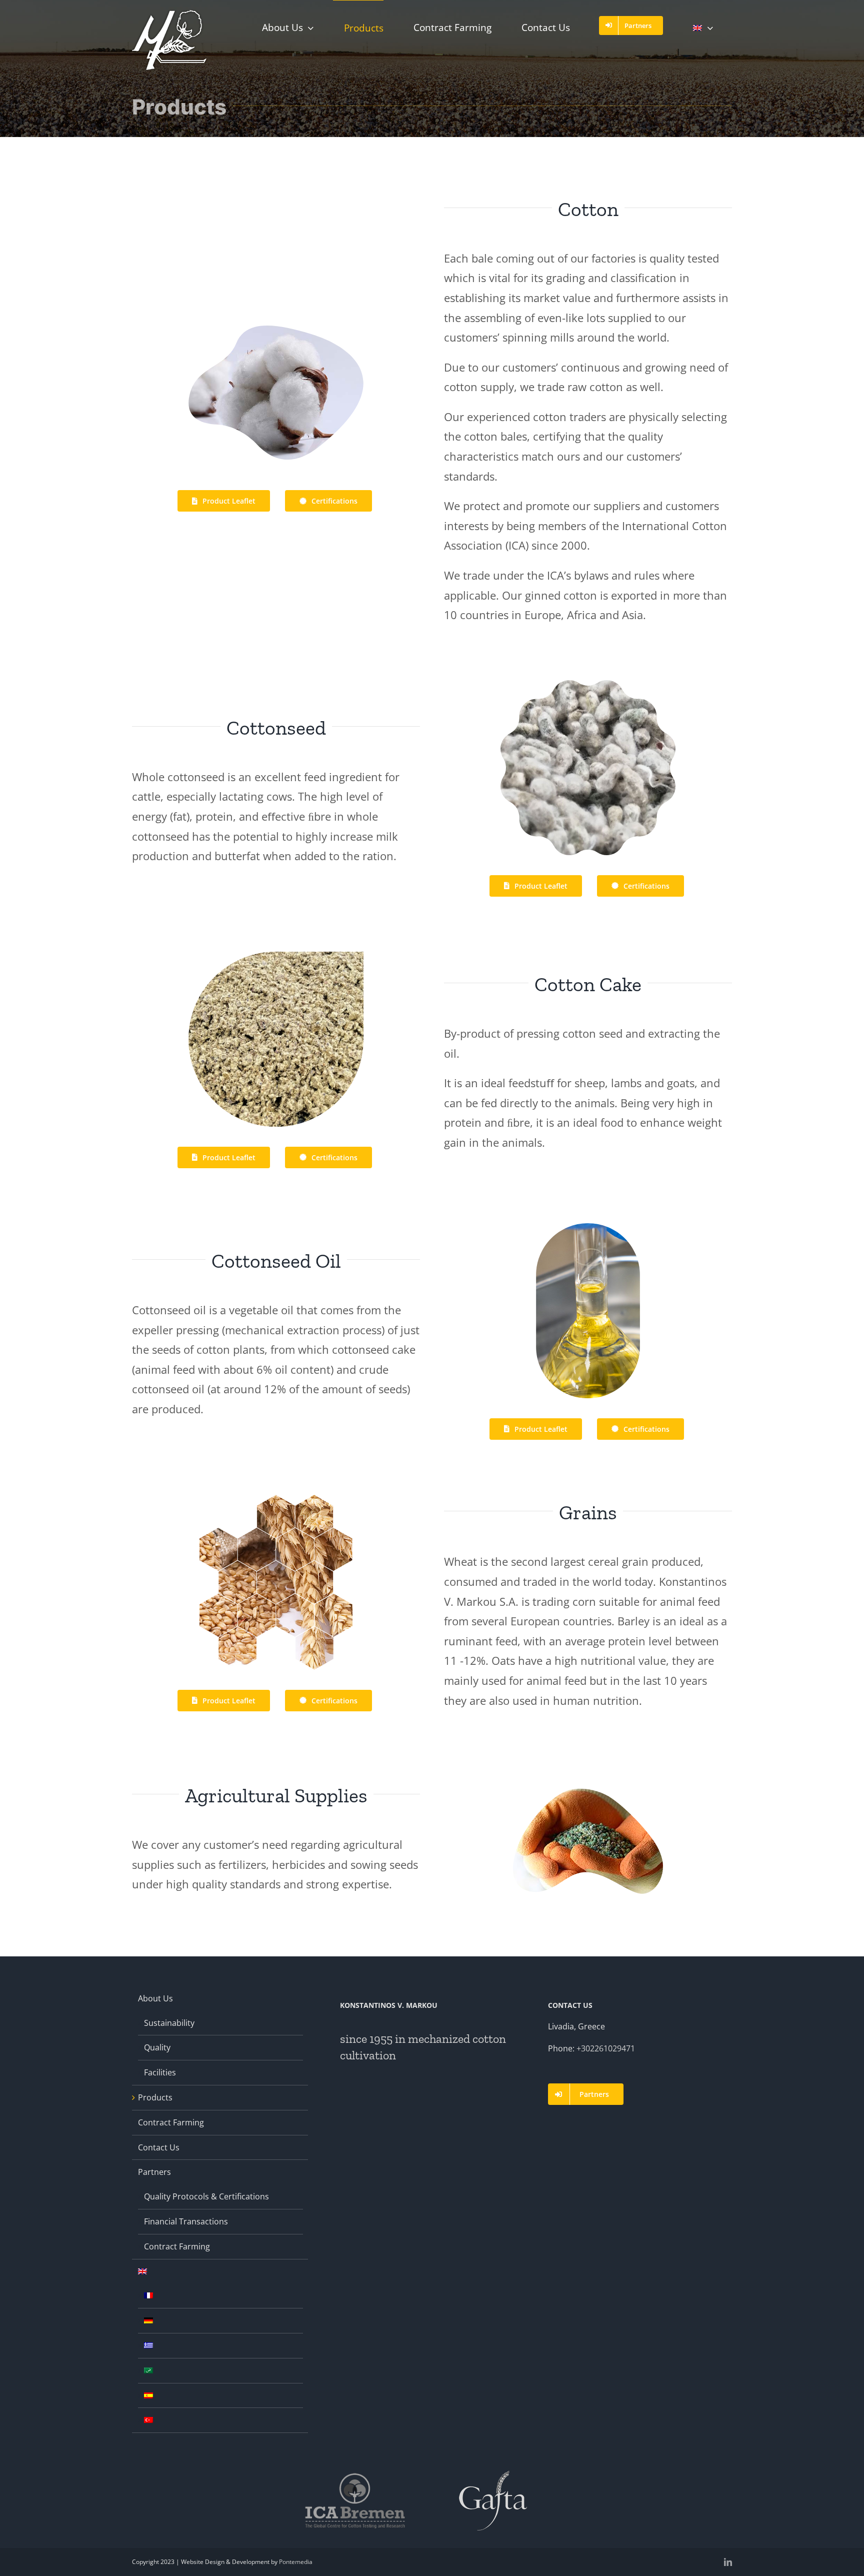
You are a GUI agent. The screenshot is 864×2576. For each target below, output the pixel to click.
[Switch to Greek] (148, 2345)
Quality (157, 2047)
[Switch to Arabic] (148, 2370)
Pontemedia (296, 2562)
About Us (155, 1998)
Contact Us (159, 2147)
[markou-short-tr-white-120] (169, 14)
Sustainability (169, 2023)
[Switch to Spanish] (148, 2395)
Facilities (160, 2072)
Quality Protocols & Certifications (206, 2196)
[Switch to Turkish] (148, 2420)
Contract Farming (171, 2122)
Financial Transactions (186, 2221)
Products (155, 2097)
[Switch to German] (148, 2320)
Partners (154, 2172)
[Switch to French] (148, 2295)
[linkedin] (728, 2562)
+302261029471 (606, 2048)
